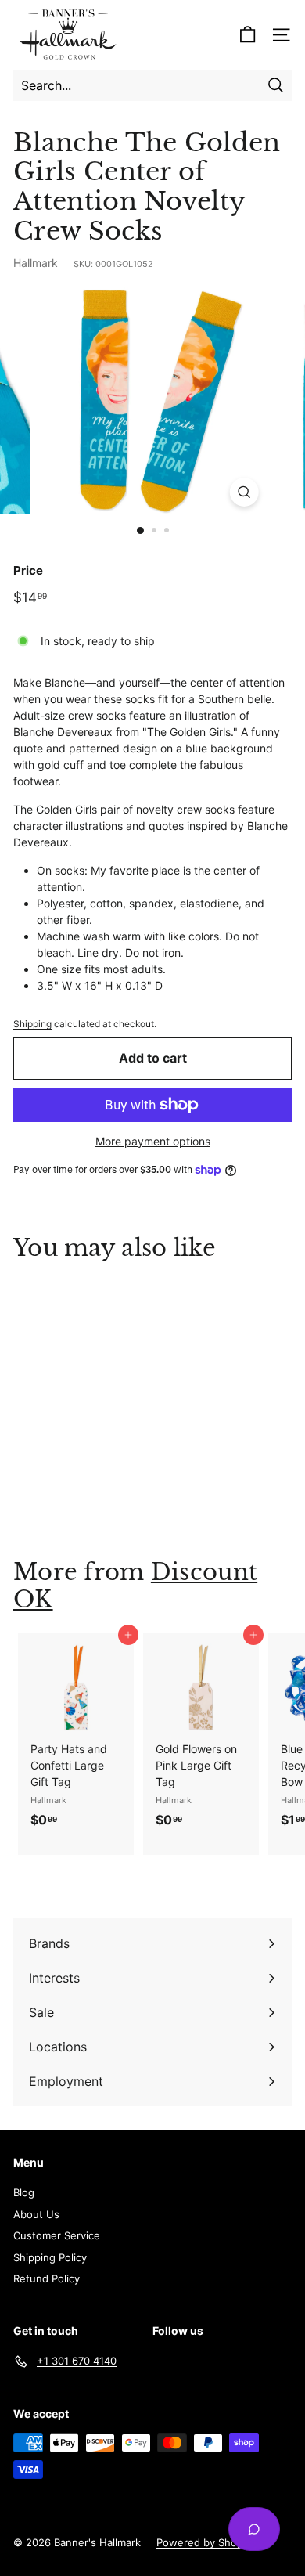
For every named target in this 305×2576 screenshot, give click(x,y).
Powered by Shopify (206, 2542)
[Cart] (248, 35)
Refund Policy (47, 2278)
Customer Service (57, 2235)
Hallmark (36, 263)
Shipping (32, 1024)
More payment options (153, 1141)
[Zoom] (244, 492)
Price (28, 570)
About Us (36, 2214)
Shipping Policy (50, 2257)
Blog (24, 2192)
